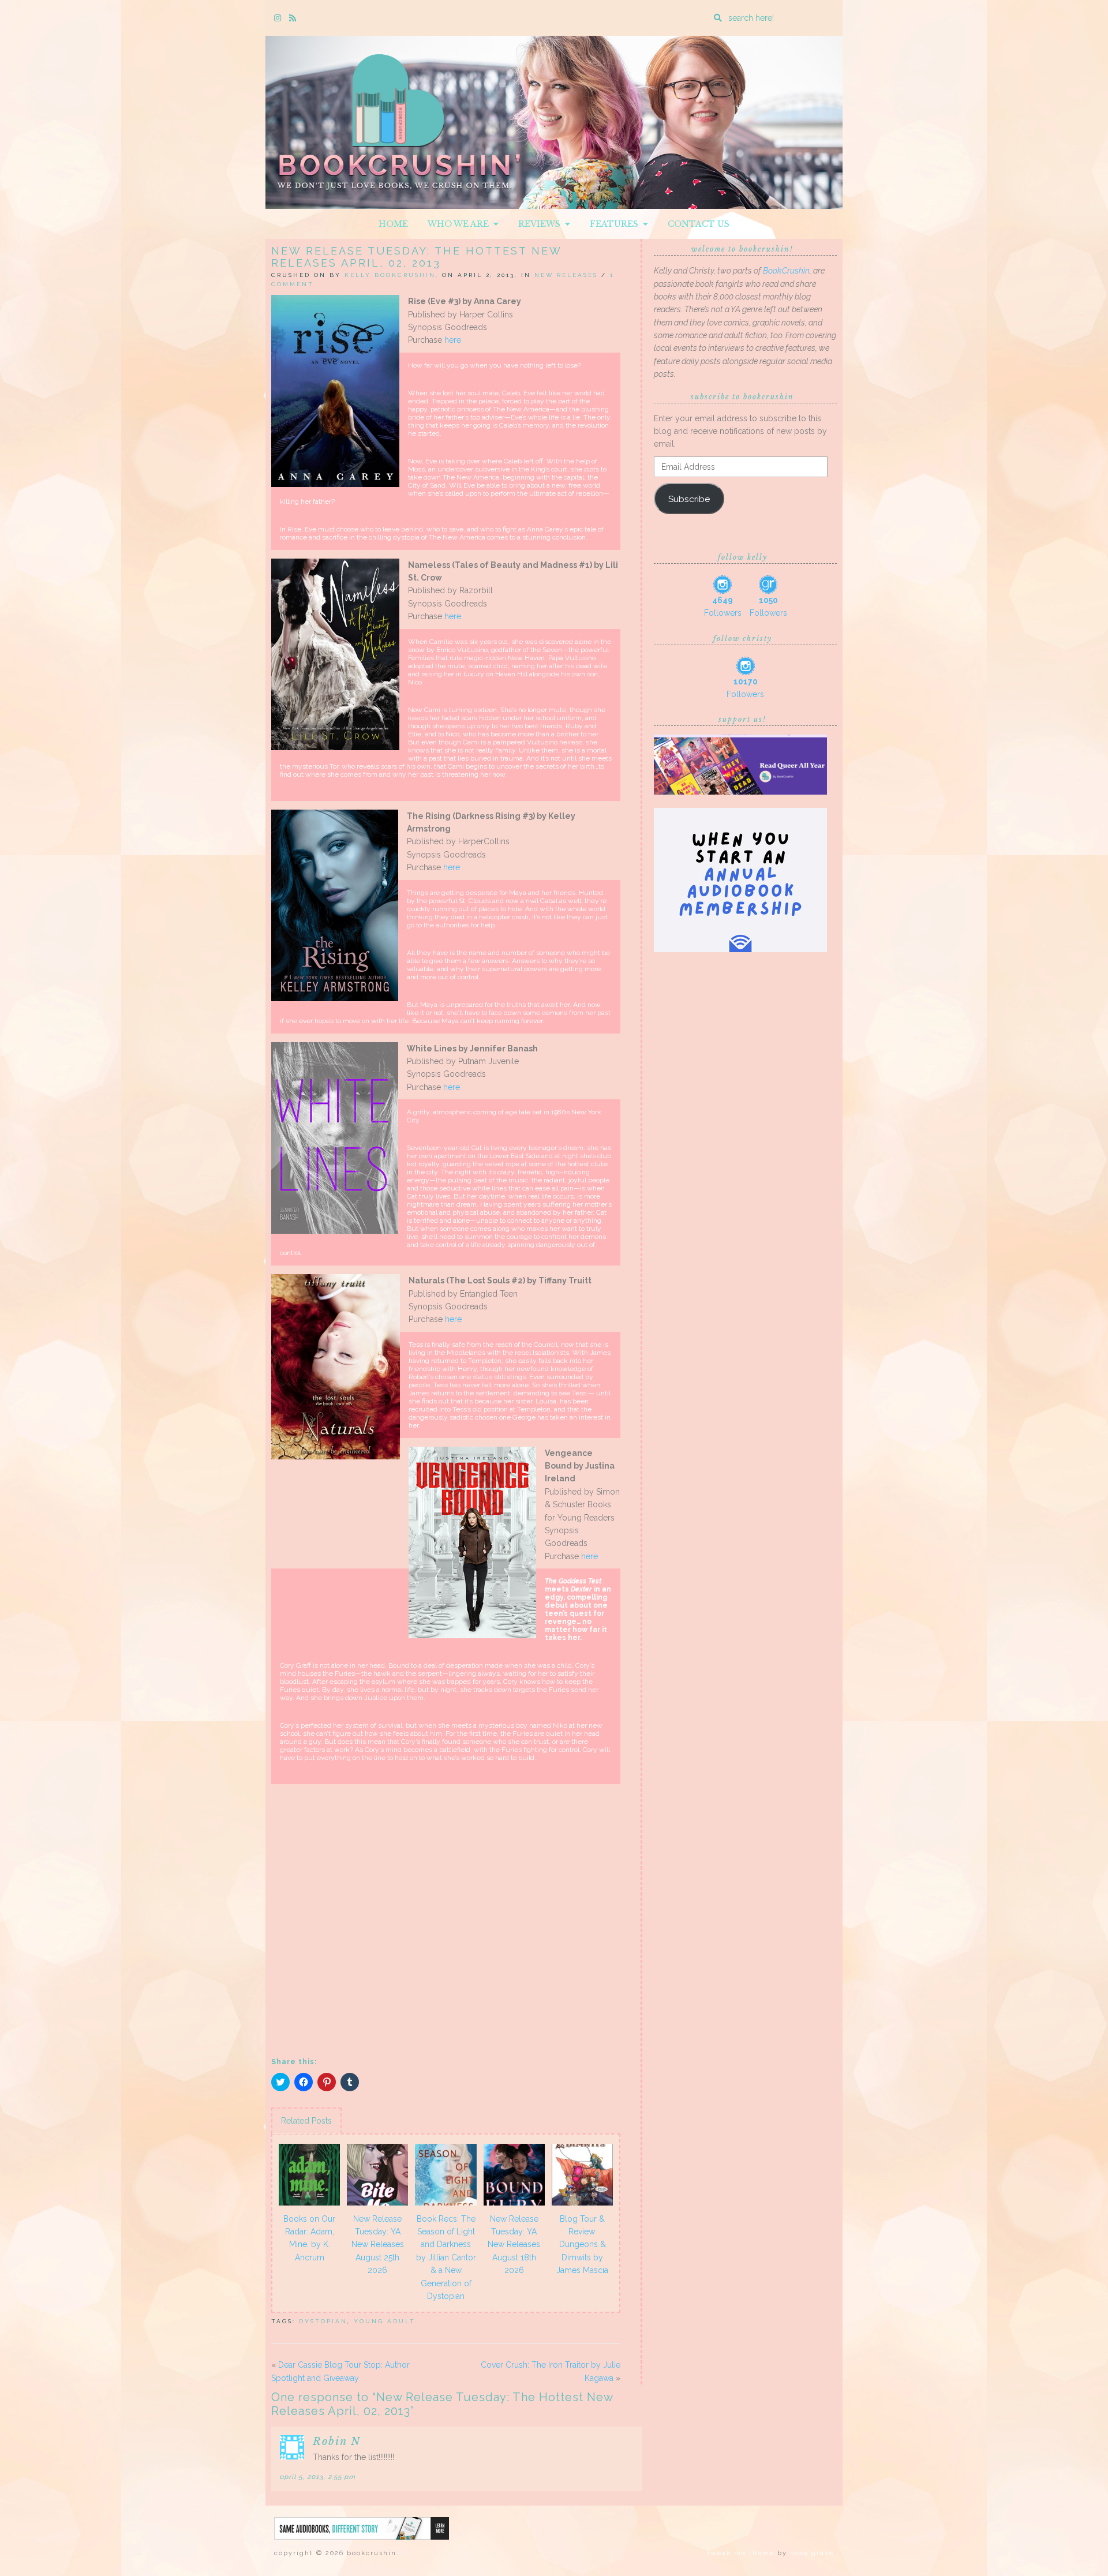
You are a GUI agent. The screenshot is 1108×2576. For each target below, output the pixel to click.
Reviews (542, 224)
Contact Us (699, 224)
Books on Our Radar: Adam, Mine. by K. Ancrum (309, 2238)
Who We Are (461, 224)
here (454, 340)
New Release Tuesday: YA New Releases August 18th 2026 (514, 2245)
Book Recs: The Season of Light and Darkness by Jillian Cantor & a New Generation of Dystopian (446, 2257)
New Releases (566, 275)
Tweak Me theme (741, 2553)
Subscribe (689, 499)
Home (393, 224)
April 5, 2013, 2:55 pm (318, 2477)
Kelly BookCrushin (390, 275)
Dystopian (323, 2321)
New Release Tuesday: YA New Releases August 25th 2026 (378, 2245)
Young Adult (385, 2321)
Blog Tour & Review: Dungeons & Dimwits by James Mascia (582, 2245)
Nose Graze (812, 2553)
